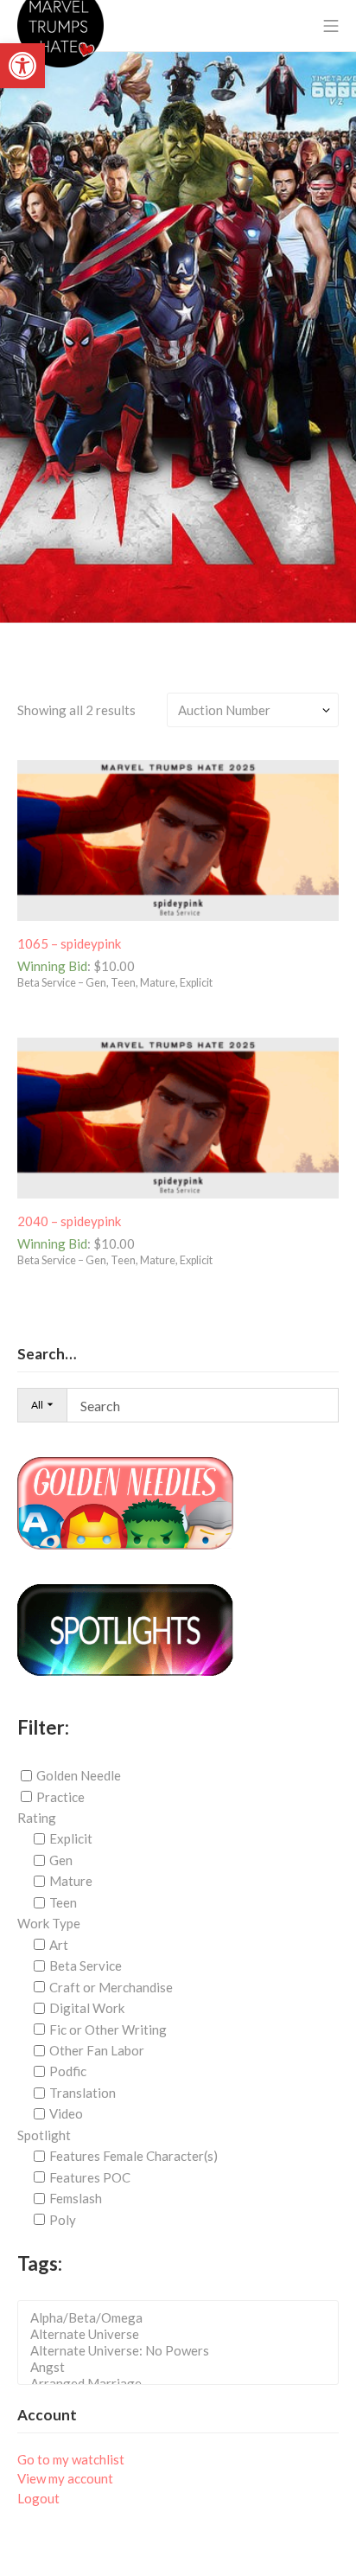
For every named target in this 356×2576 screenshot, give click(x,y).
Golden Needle (79, 1775)
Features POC (90, 2177)
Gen (61, 1860)
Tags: (40, 2263)
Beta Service (86, 1966)
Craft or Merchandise (111, 1987)
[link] (22, 66)
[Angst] (183, 2367)
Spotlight (44, 2135)
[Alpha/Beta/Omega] (183, 2318)
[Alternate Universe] (183, 2334)
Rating (37, 1818)
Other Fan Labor (97, 2050)
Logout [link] (38, 2498)
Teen (63, 1902)
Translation (83, 2093)
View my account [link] (65, 2478)
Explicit (71, 1838)
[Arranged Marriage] (183, 2384)
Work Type (49, 1923)
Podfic (68, 2071)
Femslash (76, 2198)
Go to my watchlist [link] (71, 2459)
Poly (63, 2220)
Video (66, 2113)
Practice (60, 1797)
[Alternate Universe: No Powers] (183, 2351)
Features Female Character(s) (133, 2156)
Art (59, 1945)
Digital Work (87, 2008)
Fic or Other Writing (108, 2029)
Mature (71, 1881)
